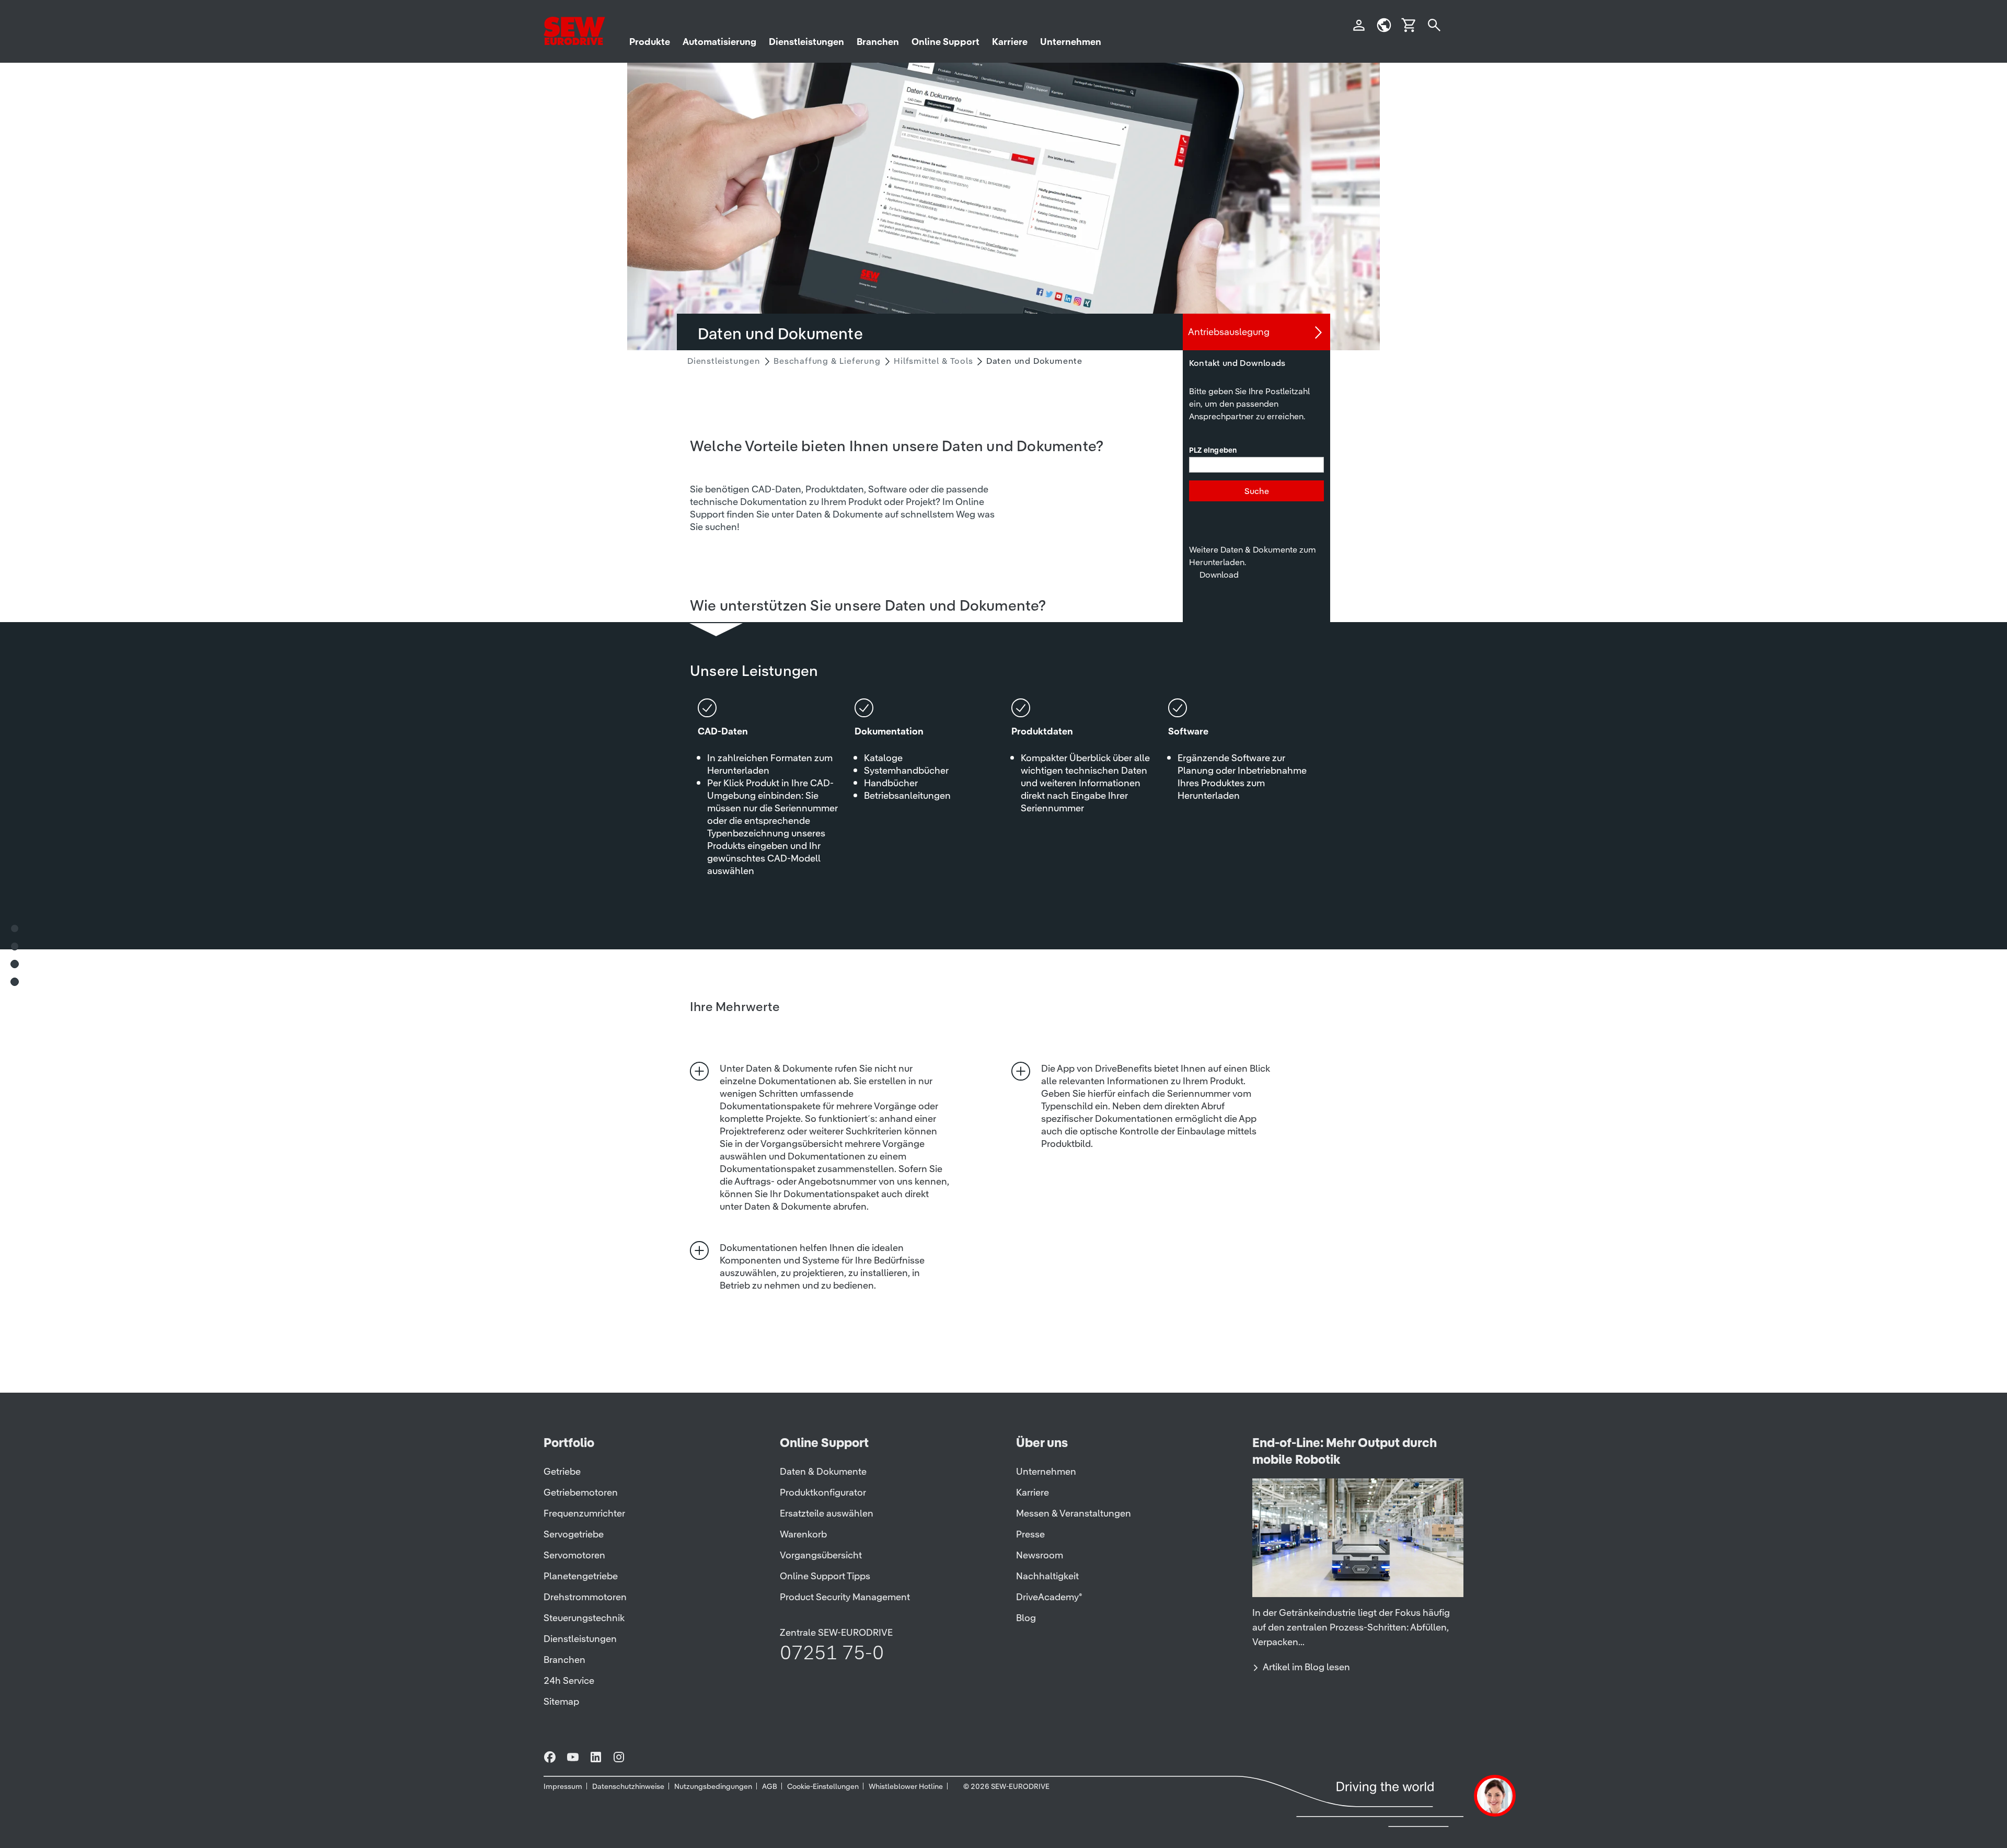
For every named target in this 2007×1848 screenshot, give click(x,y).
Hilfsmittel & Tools (933, 361)
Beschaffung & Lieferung (827, 361)
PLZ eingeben (1213, 451)
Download (1219, 575)
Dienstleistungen (724, 361)
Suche (1257, 491)
